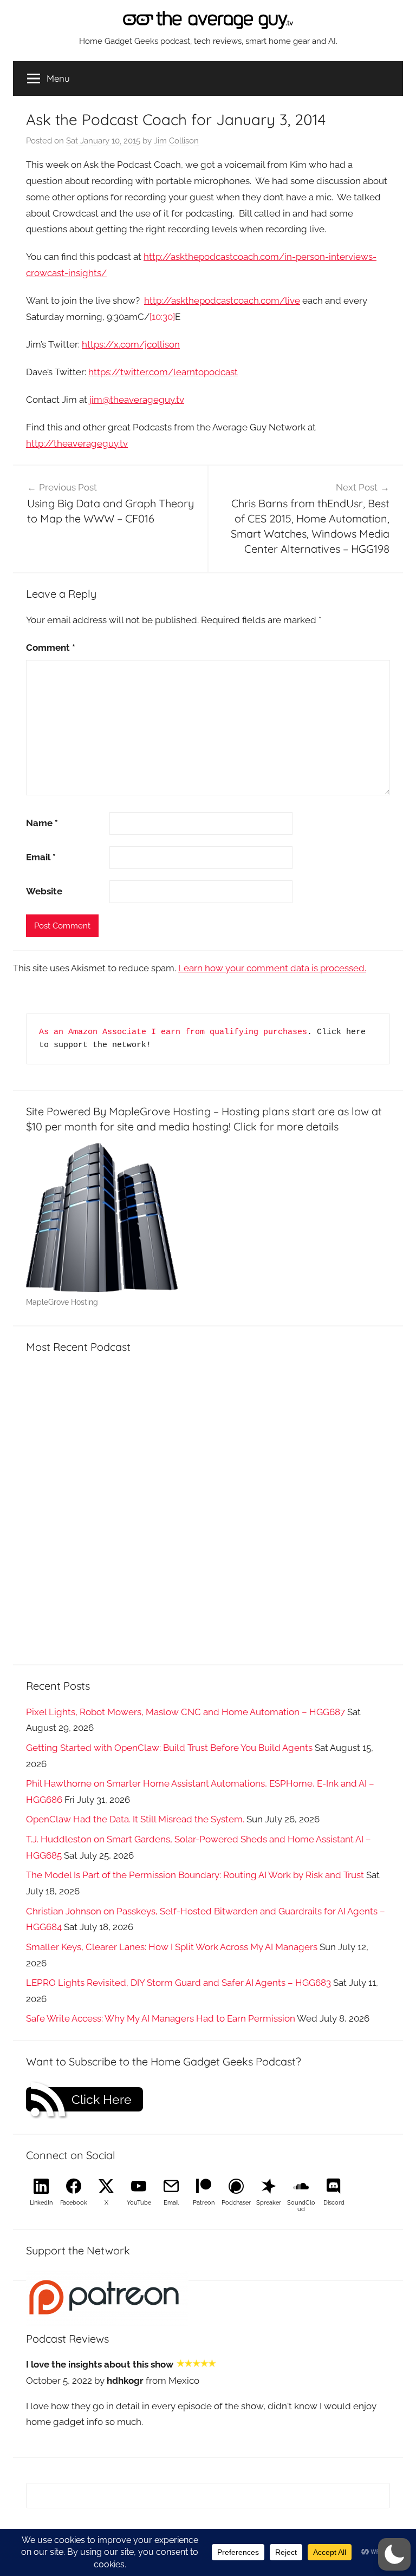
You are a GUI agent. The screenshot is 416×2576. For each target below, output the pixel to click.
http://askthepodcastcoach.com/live (222, 300)
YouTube (139, 2203)
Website (44, 891)
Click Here (102, 2100)
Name (42, 823)
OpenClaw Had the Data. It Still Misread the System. (135, 1819)
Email (41, 857)
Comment (51, 648)
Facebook (74, 2203)
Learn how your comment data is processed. (272, 968)
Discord (334, 2203)
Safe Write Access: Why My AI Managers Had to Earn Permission (161, 2018)
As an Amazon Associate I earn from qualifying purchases (173, 1032)
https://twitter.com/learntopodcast (163, 372)
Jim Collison (176, 141)
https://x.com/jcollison (131, 344)
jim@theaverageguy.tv (137, 400)
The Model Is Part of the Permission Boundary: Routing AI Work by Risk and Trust (195, 1875)
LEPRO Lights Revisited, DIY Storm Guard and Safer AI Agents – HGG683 (178, 1983)
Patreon (204, 2203)
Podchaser (236, 2203)
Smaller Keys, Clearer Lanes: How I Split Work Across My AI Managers (172, 1947)
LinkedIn (41, 2203)
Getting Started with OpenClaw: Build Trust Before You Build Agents (169, 1748)
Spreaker (269, 2203)
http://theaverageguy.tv (77, 443)
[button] (394, 2554)
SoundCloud (301, 2206)
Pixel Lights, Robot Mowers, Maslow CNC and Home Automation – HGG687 (186, 1712)
